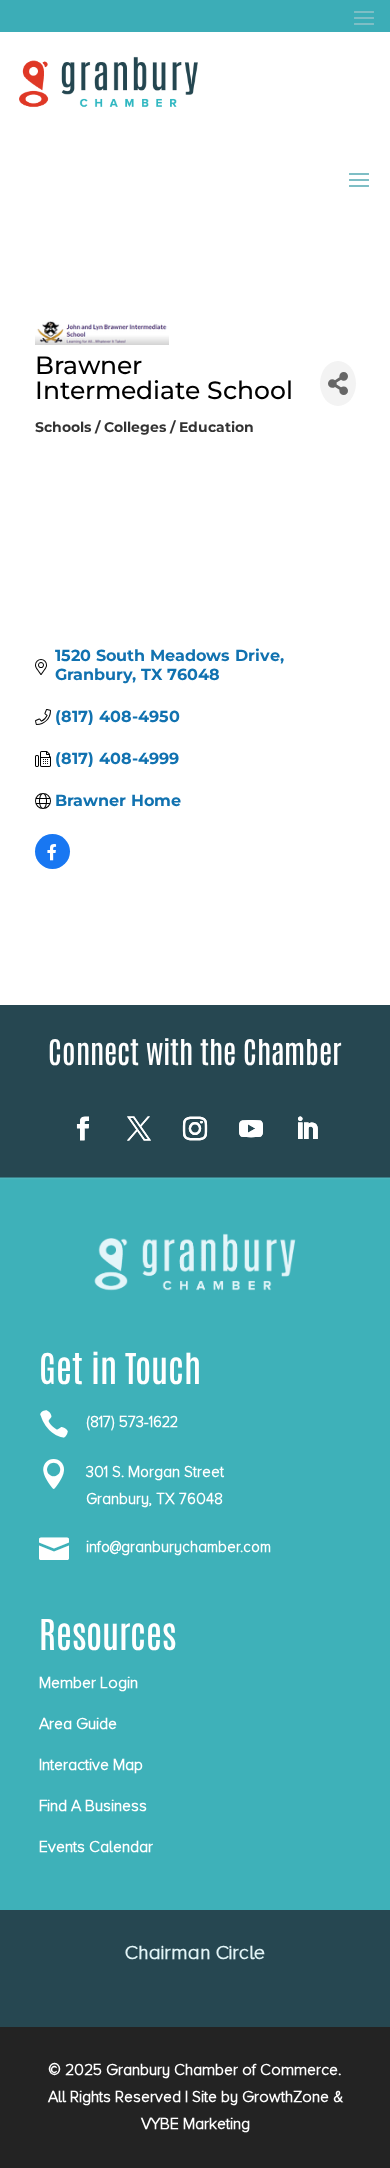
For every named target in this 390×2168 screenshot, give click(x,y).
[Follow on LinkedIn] (307, 1129)
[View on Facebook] (52, 863)
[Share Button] (338, 383)
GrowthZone (285, 2097)
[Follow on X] (139, 1129)
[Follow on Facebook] (83, 1129)
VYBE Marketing (195, 2124)
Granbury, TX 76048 (154, 1499)
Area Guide (78, 1724)
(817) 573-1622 (132, 1422)
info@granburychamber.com (178, 1547)
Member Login (88, 1683)
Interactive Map (91, 1765)
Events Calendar (96, 1847)
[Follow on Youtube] (251, 1129)
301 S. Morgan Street (155, 1472)
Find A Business (93, 1806)
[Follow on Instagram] (195, 1129)
